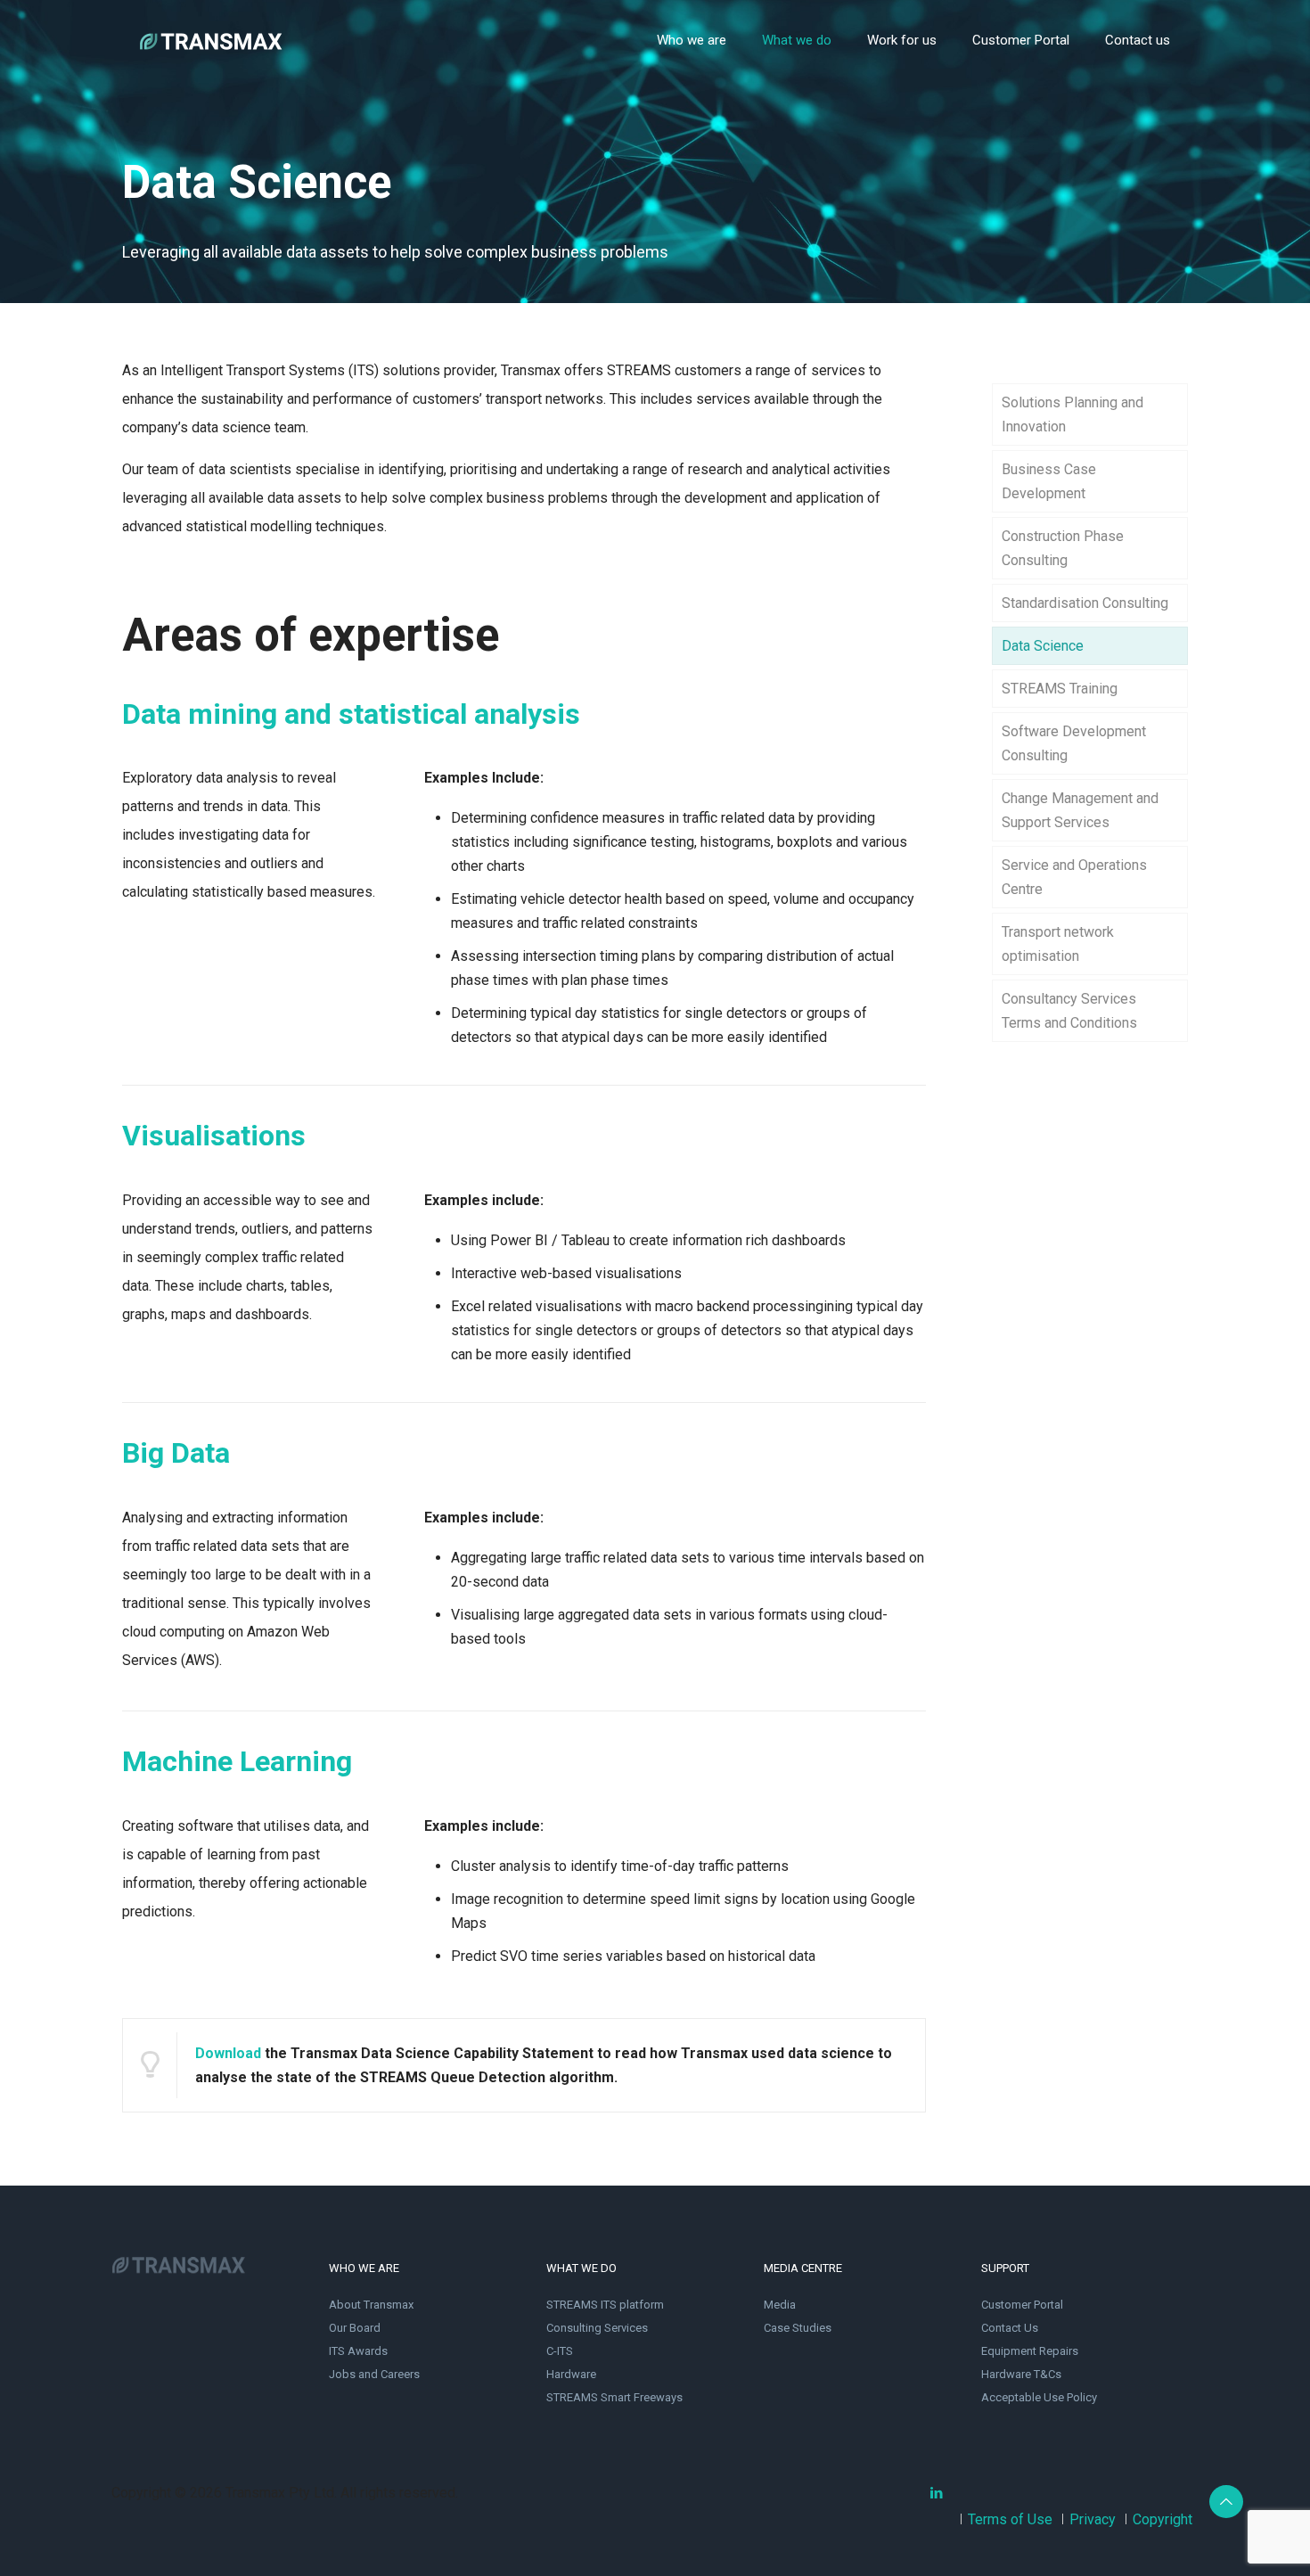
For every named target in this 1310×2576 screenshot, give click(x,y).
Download (228, 2053)
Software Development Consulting (1074, 743)
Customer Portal (1022, 2305)
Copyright (1163, 2519)
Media (780, 2305)
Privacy (1093, 2519)
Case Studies (798, 2328)
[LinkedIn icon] (936, 2493)
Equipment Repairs (1030, 2351)
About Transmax (371, 2305)
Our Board (355, 2328)
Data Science (1043, 646)
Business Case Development (1049, 481)
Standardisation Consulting (1085, 603)
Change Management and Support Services (1080, 810)
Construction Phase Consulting (1063, 548)
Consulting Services (597, 2328)
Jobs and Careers (374, 2374)
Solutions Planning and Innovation (1073, 414)
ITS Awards (358, 2351)
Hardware (571, 2374)
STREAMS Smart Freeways (614, 2397)
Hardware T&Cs (1021, 2374)
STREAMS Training (1060, 689)
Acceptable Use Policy (1039, 2397)
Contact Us (1010, 2328)
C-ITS (560, 2351)
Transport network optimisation (1058, 944)
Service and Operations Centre (1074, 877)
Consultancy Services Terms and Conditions (1069, 1011)
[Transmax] (211, 40)
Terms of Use (1010, 2519)
